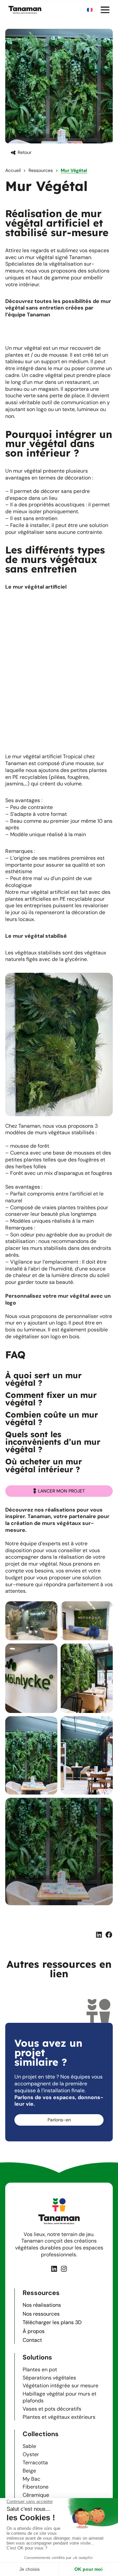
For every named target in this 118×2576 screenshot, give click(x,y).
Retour (25, 152)
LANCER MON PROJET (61, 1491)
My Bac (31, 2479)
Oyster (31, 2454)
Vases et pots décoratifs (52, 2409)
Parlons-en (59, 2120)
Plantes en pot (40, 2369)
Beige (29, 2471)
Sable (29, 2446)
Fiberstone (36, 2487)
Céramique (36, 2495)
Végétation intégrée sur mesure (60, 2386)
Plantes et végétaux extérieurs (59, 2417)
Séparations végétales (49, 2378)
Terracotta (35, 2463)
